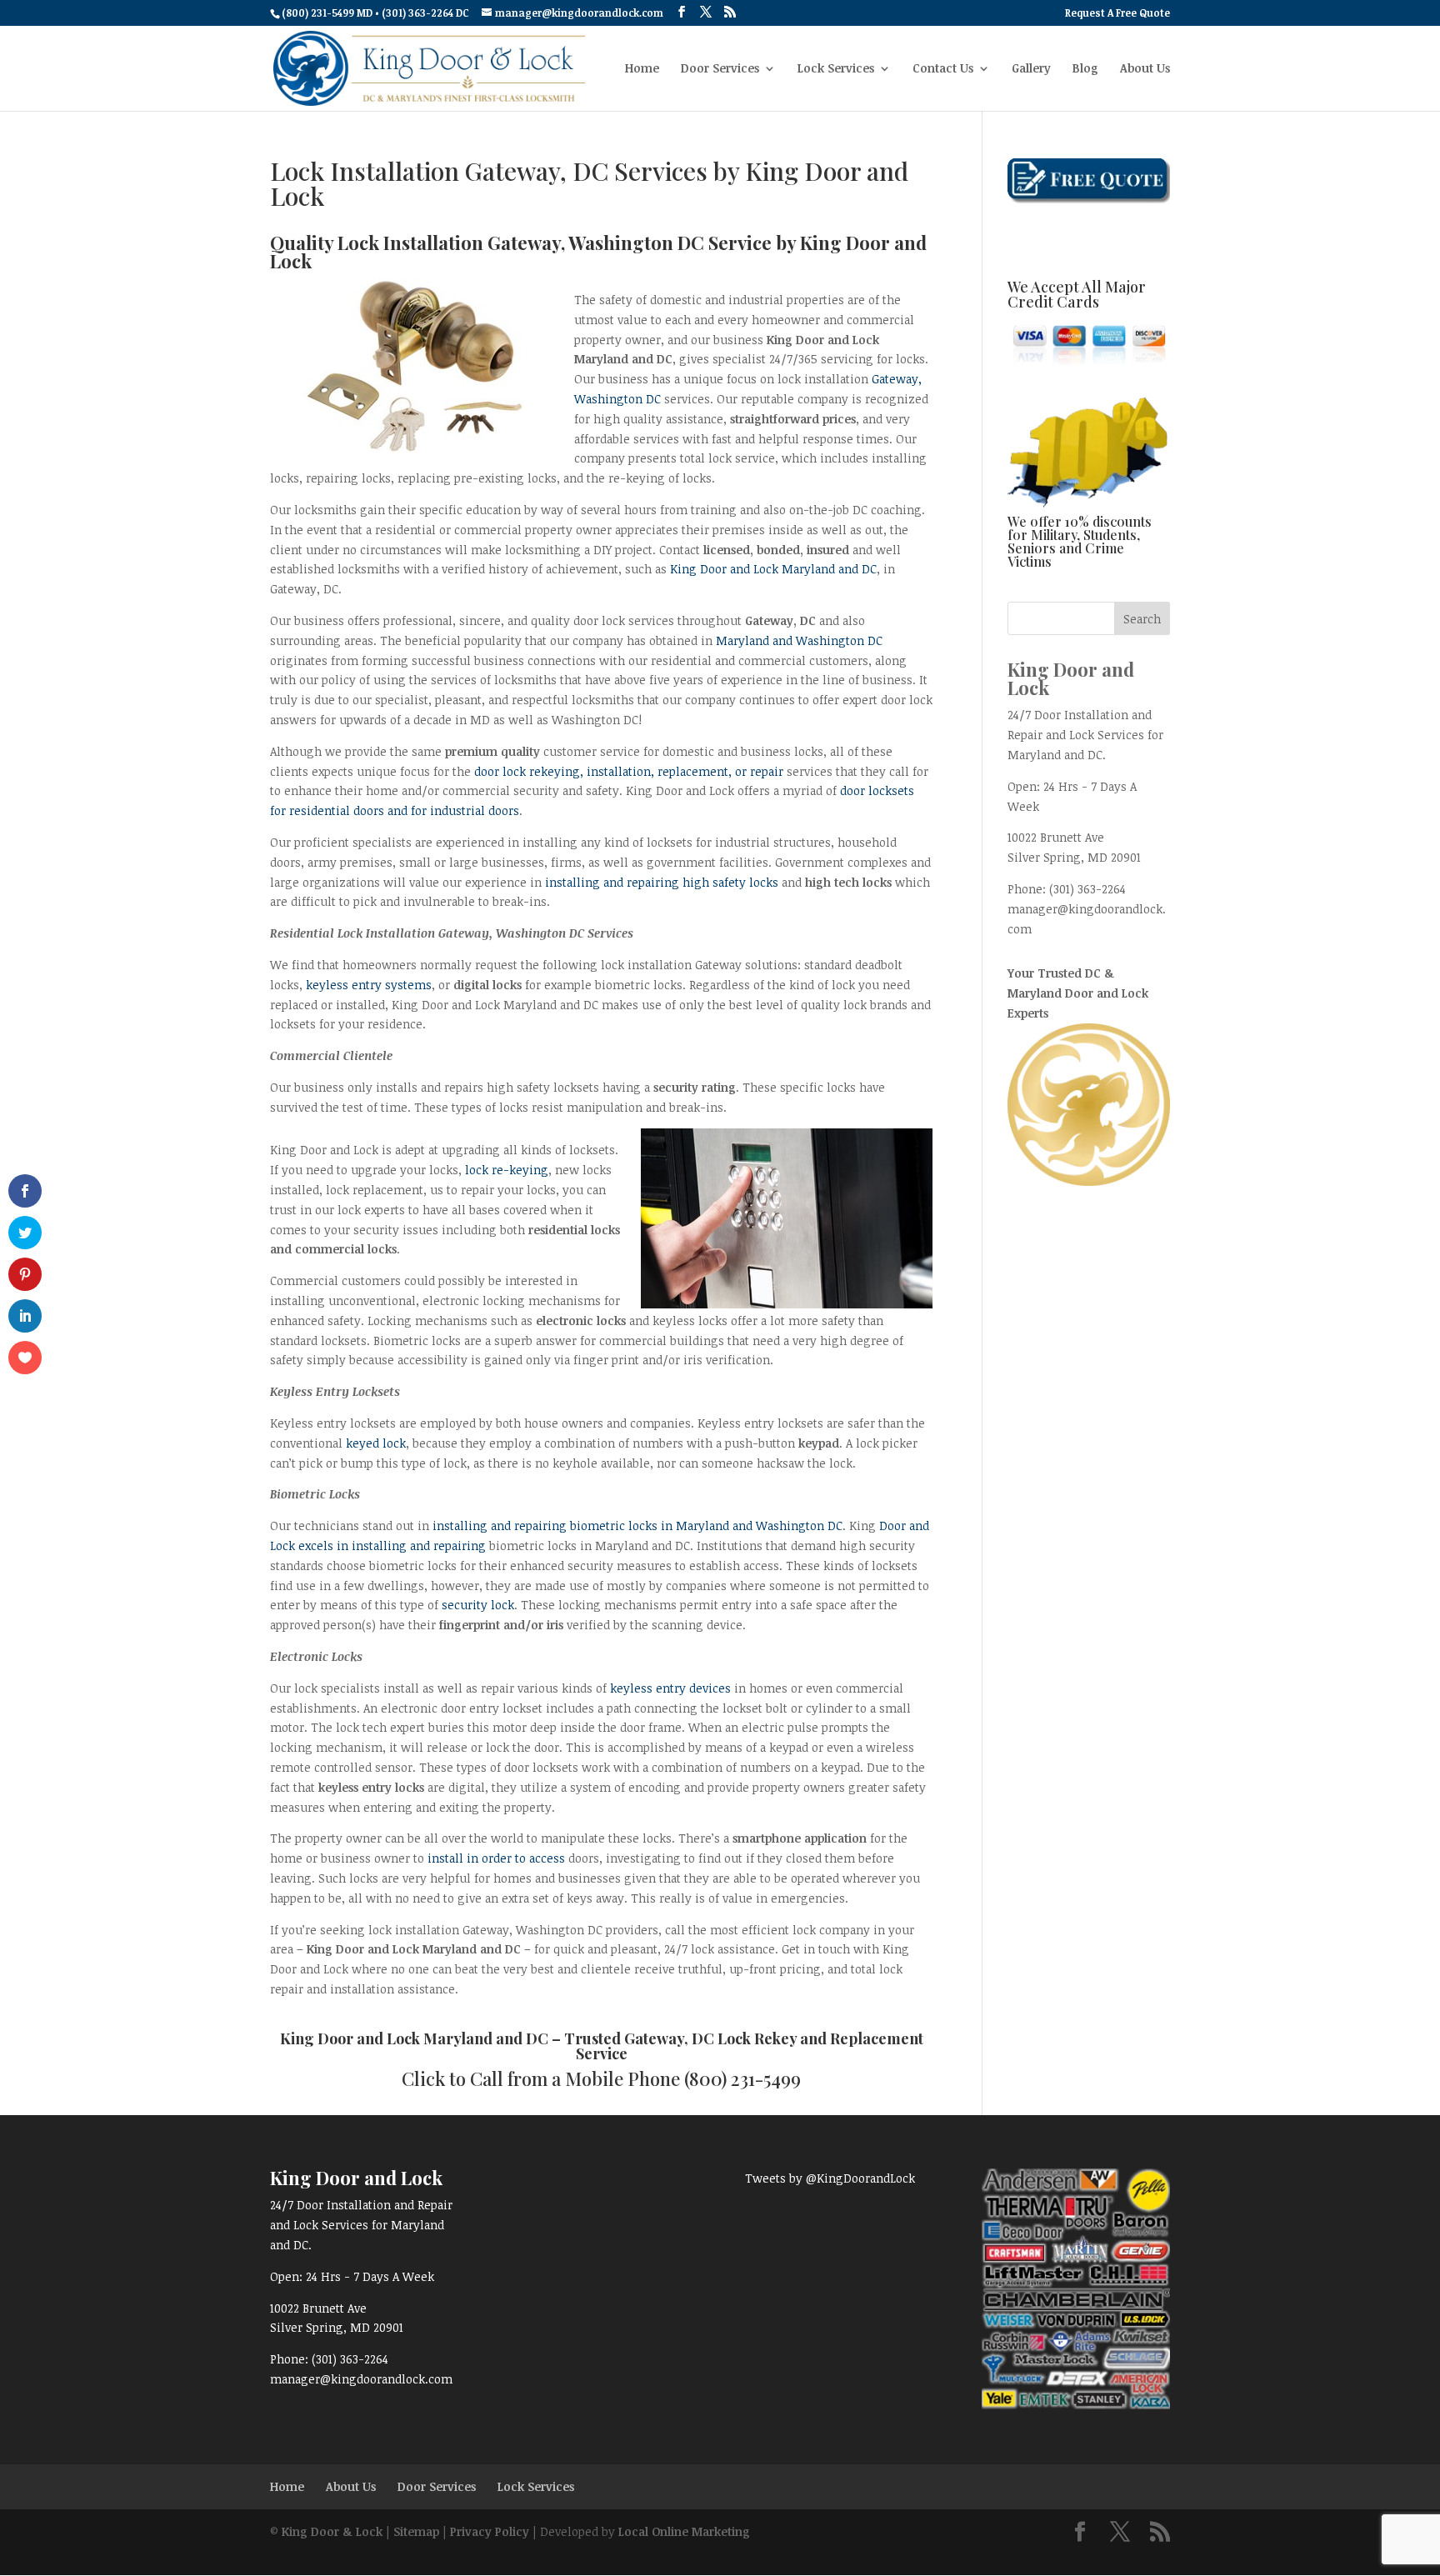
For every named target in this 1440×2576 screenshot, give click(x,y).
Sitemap (416, 2531)
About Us (1145, 69)
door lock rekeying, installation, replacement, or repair (629, 771)
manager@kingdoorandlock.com (361, 2379)
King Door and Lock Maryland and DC (773, 569)
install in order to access (496, 1858)
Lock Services (836, 69)
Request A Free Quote (1117, 13)
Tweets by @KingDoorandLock (830, 2178)
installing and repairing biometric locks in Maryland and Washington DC (637, 1526)
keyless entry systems (369, 985)
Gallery (1031, 69)
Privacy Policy (490, 2531)
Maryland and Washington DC (799, 640)
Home (642, 69)
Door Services (720, 69)
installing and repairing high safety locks (663, 882)
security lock (478, 1605)
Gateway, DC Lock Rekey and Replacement (774, 2038)
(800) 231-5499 (742, 2078)
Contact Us (943, 69)
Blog (1085, 69)
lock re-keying (507, 1170)
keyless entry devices (670, 1688)
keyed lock (376, 1443)
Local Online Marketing (684, 2531)
